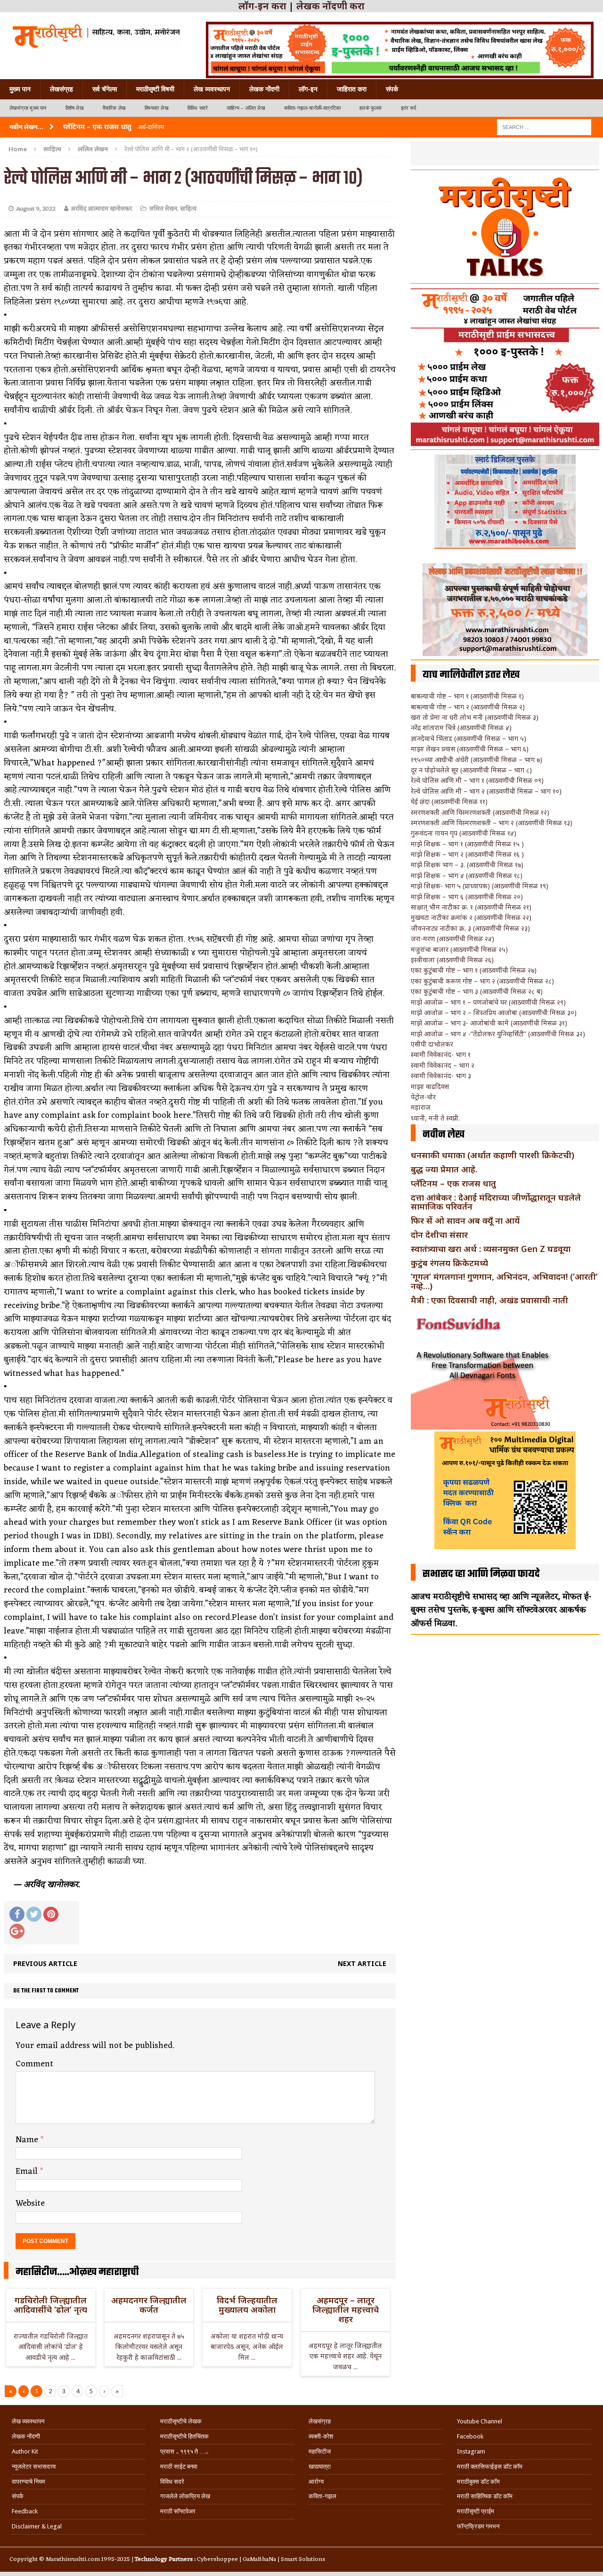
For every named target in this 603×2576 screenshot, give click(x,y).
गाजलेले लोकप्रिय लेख (185, 2496)
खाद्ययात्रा (320, 2466)
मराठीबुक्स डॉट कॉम (478, 2482)
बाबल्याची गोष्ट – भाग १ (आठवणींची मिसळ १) (467, 696)
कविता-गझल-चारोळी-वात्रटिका (312, 108)
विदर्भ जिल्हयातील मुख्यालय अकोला (247, 2305)
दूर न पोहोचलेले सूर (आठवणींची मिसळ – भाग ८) (471, 770)
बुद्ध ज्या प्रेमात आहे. (444, 1169)
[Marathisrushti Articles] (95, 35)
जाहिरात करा (352, 89)
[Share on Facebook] (17, 1914)
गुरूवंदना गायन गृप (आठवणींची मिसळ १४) (464, 833)
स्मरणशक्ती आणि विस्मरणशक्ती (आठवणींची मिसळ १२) (480, 812)
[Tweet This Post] (34, 1914)
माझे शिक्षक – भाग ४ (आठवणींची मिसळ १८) (467, 875)
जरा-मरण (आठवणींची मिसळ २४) (452, 939)
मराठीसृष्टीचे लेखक (181, 2421)
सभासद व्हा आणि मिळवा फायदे (481, 1574)
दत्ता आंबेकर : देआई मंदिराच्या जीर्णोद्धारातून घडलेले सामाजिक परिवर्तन (496, 1202)
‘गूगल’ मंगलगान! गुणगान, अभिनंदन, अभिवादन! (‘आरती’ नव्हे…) (504, 1281)
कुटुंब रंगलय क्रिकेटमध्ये (449, 1263)
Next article (362, 1963)
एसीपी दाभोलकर (432, 1044)
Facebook (470, 2436)
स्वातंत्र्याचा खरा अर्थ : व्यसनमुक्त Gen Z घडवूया (491, 1249)
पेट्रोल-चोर (423, 1097)
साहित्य (52, 149)
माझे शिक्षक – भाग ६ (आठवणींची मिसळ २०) (467, 897)
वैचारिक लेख (114, 108)
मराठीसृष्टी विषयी (155, 89)
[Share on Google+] (17, 1931)
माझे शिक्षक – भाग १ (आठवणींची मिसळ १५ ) (467, 844)
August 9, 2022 (36, 209)
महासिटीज (320, 2451)
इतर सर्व (408, 108)
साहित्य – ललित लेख (246, 108)
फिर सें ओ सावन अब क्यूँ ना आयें (465, 1220)
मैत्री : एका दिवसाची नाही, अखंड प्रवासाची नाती (489, 1300)
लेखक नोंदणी (264, 89)
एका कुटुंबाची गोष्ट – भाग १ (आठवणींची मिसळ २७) (474, 970)
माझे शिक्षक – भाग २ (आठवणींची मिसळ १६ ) (467, 854)
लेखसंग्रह (61, 89)
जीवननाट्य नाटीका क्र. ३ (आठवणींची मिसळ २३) (470, 928)
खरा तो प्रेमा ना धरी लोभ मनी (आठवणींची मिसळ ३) (475, 717)
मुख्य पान (20, 89)
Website (30, 2203)
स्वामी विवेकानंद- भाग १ (441, 1054)
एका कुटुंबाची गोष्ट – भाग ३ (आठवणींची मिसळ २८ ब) (477, 991)
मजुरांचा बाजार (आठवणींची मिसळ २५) (459, 949)
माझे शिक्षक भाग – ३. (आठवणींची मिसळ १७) (467, 865)
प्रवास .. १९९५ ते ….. (184, 2451)
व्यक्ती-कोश (321, 2436)
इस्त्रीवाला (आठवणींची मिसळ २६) (452, 960)
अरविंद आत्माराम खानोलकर (101, 209)
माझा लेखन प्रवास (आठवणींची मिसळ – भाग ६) (470, 749)
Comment (34, 2064)
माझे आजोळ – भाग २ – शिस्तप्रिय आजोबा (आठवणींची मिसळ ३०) (494, 1012)
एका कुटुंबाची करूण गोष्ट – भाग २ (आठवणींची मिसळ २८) (482, 981)
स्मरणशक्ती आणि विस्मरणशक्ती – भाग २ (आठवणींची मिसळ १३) (492, 823)
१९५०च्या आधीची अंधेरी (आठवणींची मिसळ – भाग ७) (477, 760)
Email (28, 2171)
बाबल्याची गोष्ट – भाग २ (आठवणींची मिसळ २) (468, 707)
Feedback (25, 2511)
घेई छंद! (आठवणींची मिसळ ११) (449, 801)
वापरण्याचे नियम (29, 2482)
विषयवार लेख (157, 108)
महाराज (421, 1107)
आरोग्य (316, 2482)
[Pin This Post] (51, 1914)
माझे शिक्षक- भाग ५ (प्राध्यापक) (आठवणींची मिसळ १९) (480, 886)
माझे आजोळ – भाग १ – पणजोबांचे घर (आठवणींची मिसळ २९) (488, 1002)
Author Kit (25, 2451)
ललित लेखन (163, 209)
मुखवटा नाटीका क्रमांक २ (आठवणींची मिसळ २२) (471, 917)
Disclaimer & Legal (37, 2526)
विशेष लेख (75, 108)
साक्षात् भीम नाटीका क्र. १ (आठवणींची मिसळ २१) (471, 907)
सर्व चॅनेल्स (105, 89)
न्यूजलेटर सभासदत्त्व (34, 2466)
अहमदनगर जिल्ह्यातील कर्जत (149, 2305)
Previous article (45, 1963)
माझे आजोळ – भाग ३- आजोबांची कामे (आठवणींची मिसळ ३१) (489, 1023)
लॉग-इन (308, 89)
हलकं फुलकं (371, 108)
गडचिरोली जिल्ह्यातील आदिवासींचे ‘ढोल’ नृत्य (50, 2305)
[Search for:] (544, 126)
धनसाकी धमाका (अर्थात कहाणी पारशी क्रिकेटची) (493, 1155)
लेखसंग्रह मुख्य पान (28, 108)
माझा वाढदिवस (430, 1086)
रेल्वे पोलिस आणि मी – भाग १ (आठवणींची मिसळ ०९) (477, 780)
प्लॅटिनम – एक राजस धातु (453, 1183)
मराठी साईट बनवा (179, 2466)
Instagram (471, 2451)
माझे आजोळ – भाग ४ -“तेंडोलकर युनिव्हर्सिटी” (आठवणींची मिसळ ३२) (498, 1034)
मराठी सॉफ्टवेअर (178, 2511)
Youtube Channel (480, 2421)
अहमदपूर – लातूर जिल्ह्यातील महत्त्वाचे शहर (346, 2309)
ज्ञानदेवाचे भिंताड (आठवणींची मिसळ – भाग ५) (469, 738)
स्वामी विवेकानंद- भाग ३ (441, 1076)
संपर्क (392, 89)
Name (28, 2140)
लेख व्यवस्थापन (212, 89)
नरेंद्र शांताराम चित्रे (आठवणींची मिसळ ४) (461, 727)
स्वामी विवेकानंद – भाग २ (443, 1065)
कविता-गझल (322, 2496)
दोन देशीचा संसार (439, 1235)
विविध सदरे (198, 108)
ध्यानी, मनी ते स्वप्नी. (435, 1118)
